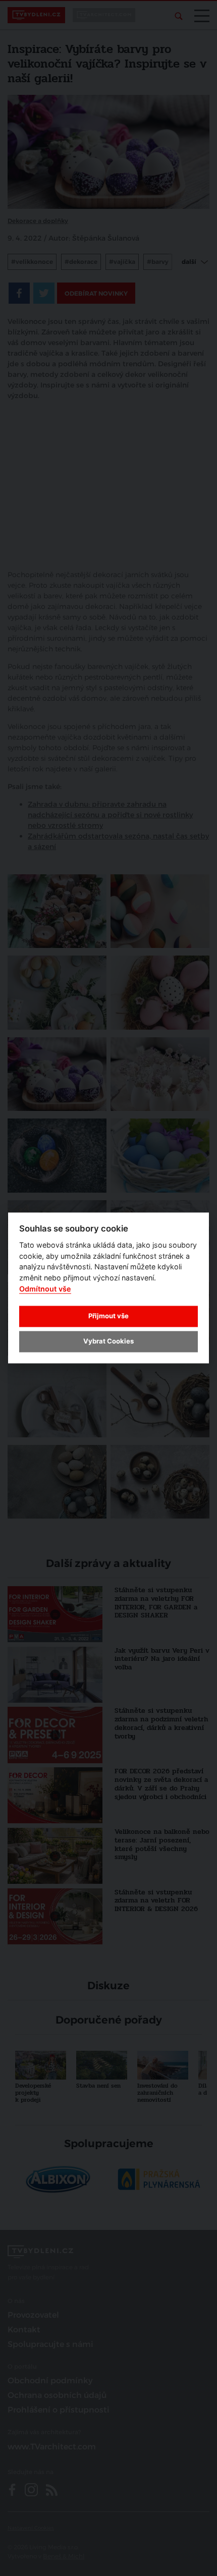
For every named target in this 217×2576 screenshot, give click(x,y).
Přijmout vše (108, 1316)
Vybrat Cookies (108, 1341)
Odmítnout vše (45, 1289)
